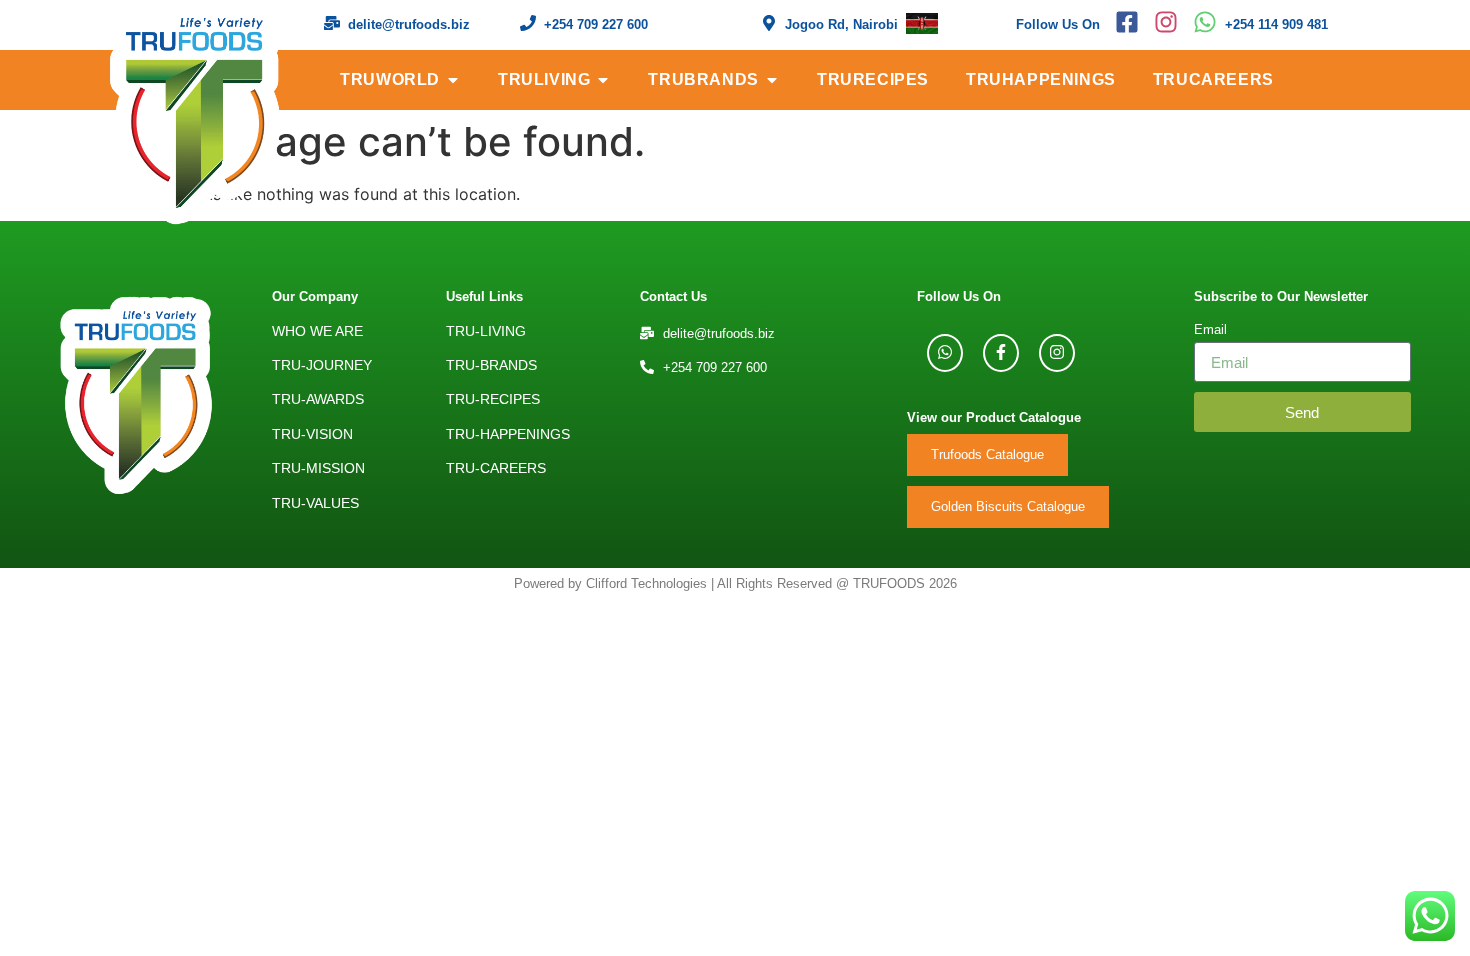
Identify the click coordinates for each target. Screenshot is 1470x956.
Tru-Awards (318, 399)
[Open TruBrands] (772, 80)
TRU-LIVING (486, 331)
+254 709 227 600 (596, 24)
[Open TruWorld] (453, 80)
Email (1210, 330)
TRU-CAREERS (496, 468)
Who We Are (317, 331)
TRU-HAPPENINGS (508, 434)
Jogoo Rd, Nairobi (841, 24)
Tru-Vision (312, 434)
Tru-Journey (322, 365)
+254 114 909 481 (1276, 24)
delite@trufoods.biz (409, 24)
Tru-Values (315, 503)
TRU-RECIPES (493, 399)
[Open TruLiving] (603, 80)
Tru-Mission (318, 468)
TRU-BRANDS (491, 365)
